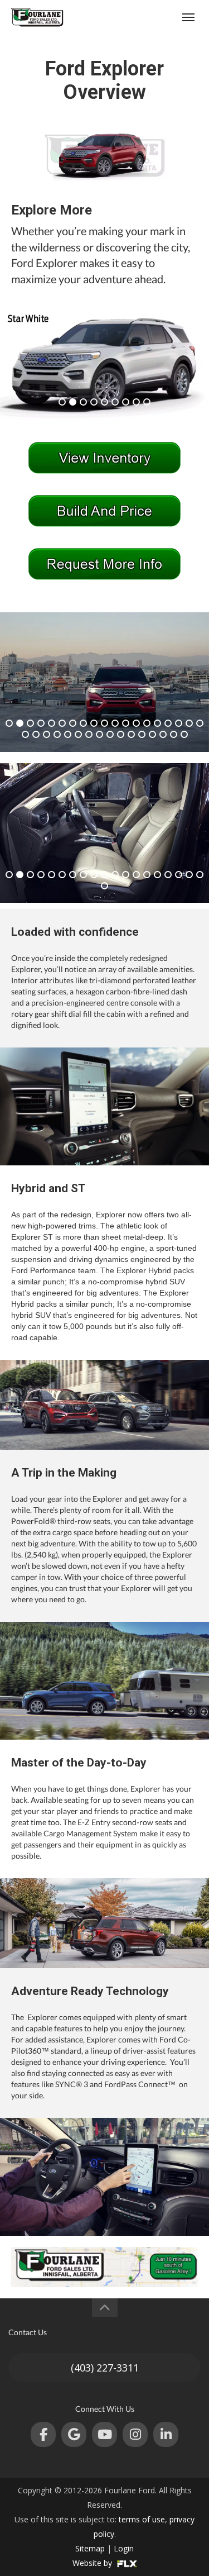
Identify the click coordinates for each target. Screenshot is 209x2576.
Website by (93, 2563)
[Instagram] (135, 2434)
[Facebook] (43, 2434)
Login (124, 2548)
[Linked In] (166, 2434)
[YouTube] (104, 2434)
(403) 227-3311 (105, 2368)
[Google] (74, 2434)
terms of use (142, 2519)
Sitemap (90, 2548)
